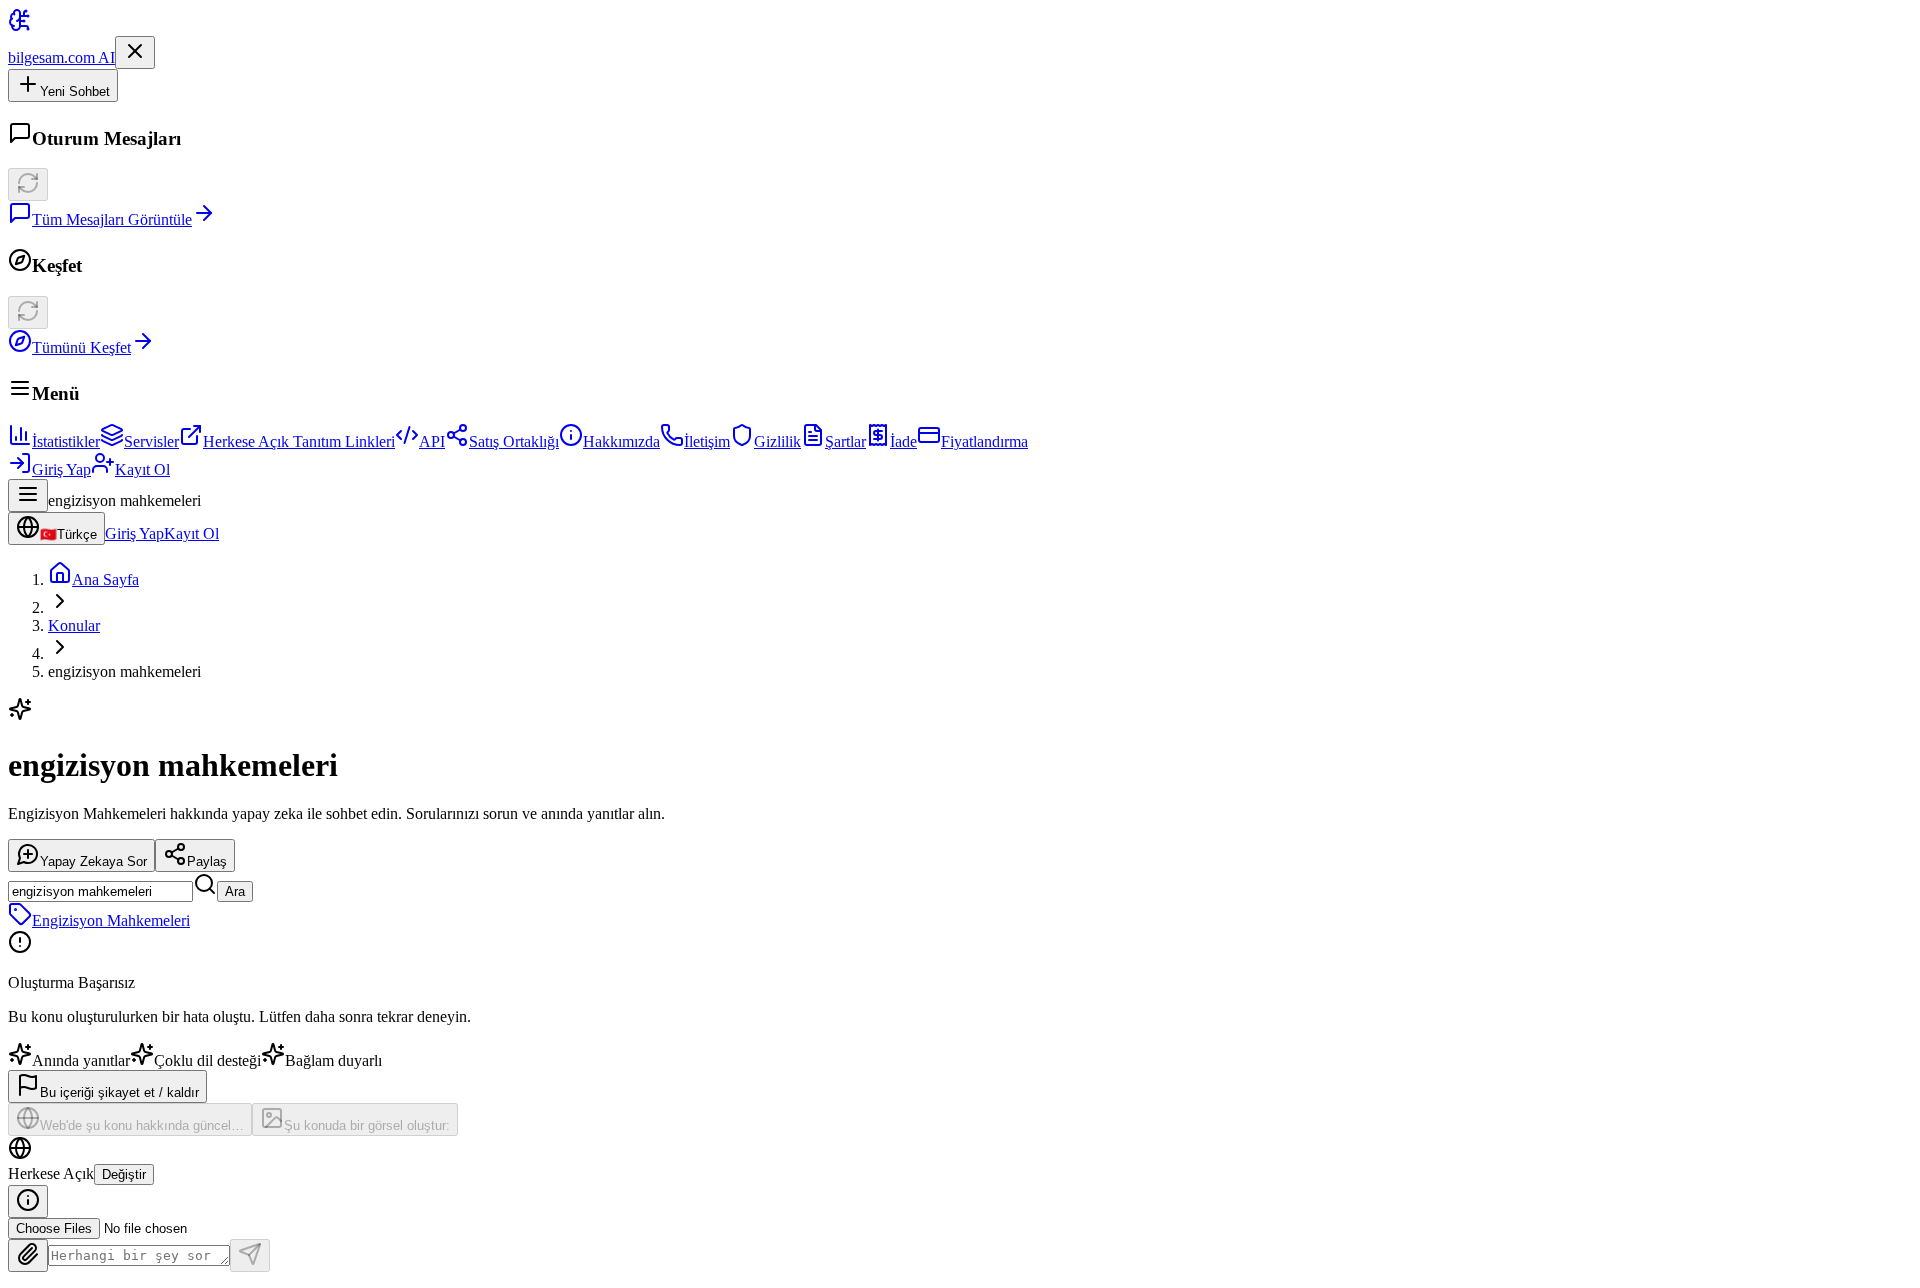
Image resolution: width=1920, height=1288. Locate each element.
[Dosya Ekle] (28, 1255)
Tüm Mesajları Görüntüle (112, 219)
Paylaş (207, 861)
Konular (74, 625)
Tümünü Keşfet (81, 347)
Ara (235, 891)
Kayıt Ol (142, 469)
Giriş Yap (61, 469)
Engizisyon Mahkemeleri (111, 920)
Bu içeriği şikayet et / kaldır (119, 1092)
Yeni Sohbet (75, 91)
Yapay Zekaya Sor (93, 861)
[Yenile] (28, 184)
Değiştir (124, 1174)
